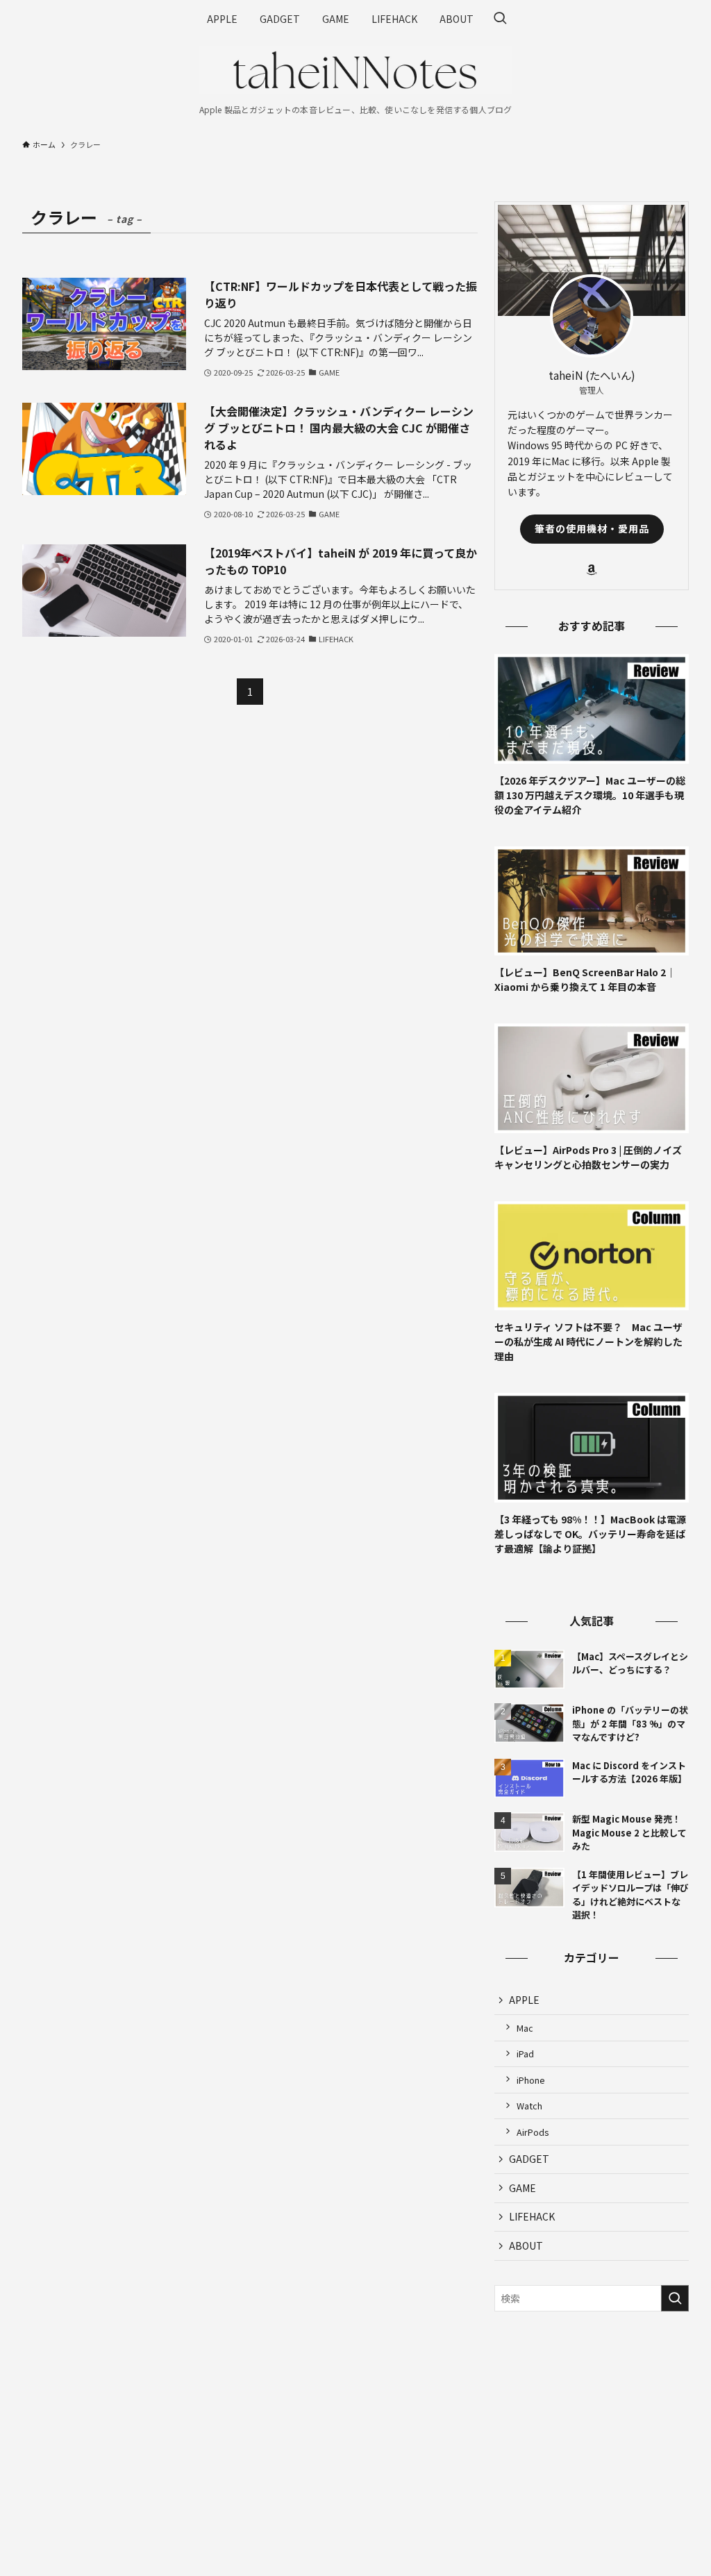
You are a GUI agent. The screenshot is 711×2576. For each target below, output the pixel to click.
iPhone (531, 2080)
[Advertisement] (592, 2423)
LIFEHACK (532, 2216)
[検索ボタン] (500, 19)
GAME (522, 2188)
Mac (525, 2028)
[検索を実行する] (675, 2298)
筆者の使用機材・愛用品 (592, 528)
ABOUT (526, 2245)
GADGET (529, 2159)
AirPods (533, 2132)
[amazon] (592, 570)
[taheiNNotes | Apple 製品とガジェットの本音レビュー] (355, 70)
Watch (529, 2106)
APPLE (524, 2000)
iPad (525, 2054)
